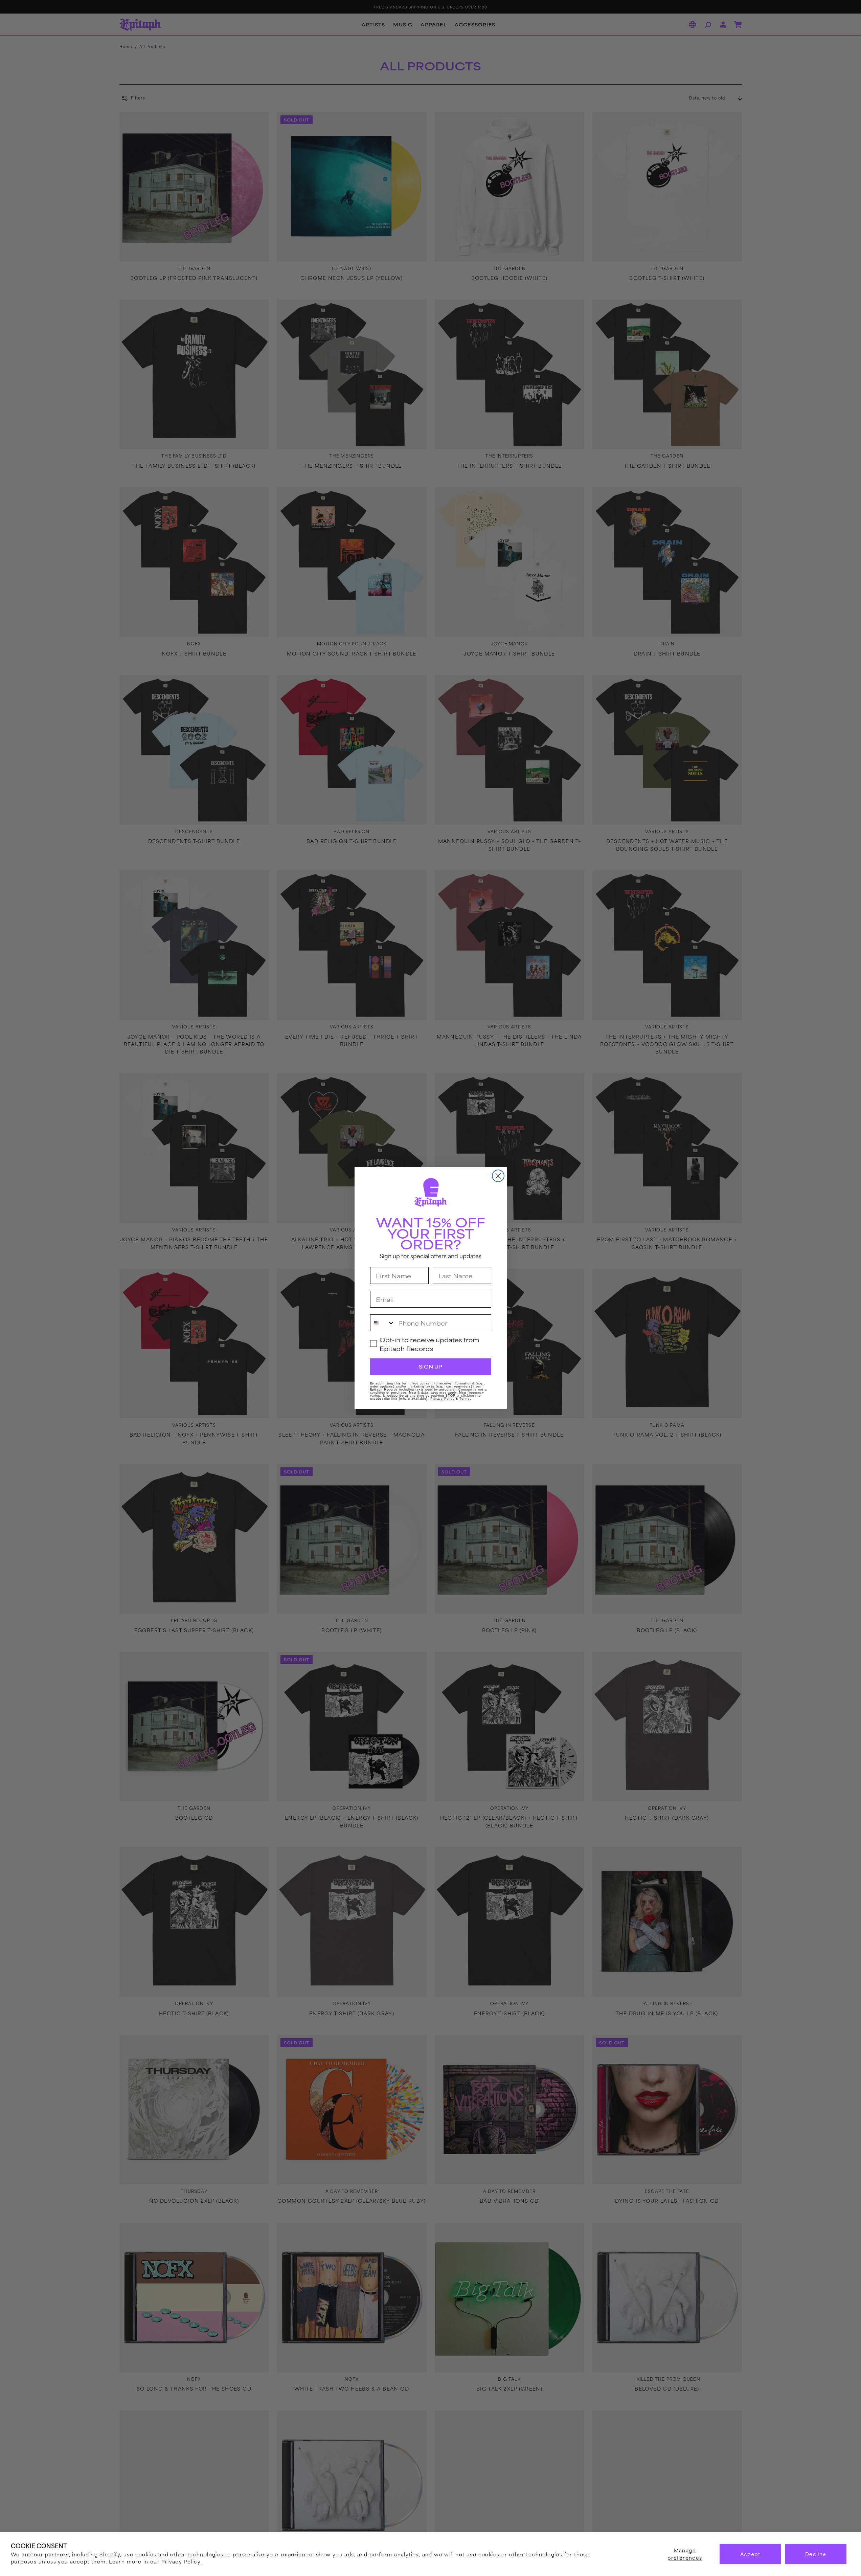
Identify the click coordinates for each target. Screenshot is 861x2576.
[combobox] (383, 1323)
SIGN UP (430, 1367)
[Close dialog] (498, 1176)
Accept (750, 2554)
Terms (465, 1399)
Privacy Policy (181, 2561)
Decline (816, 2554)
